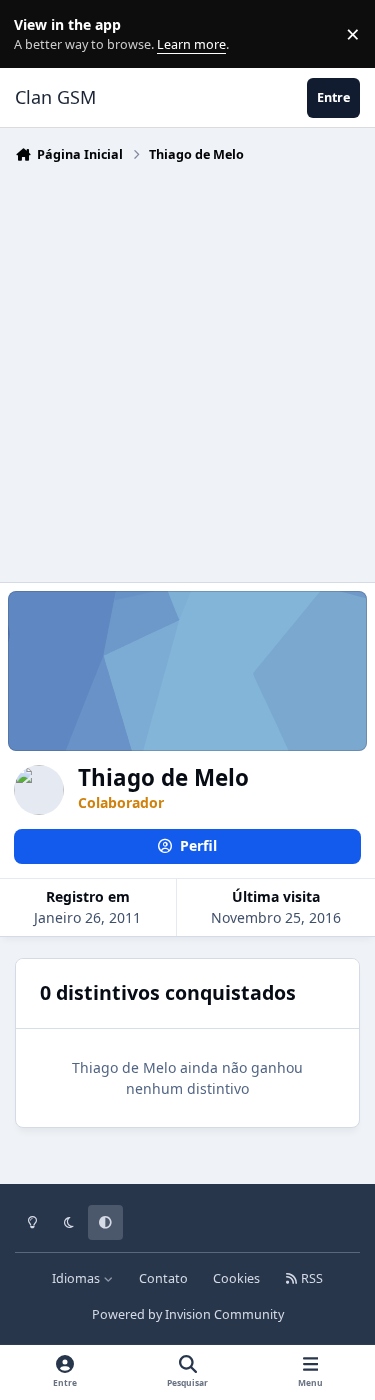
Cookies (236, 1278)
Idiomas (77, 1278)
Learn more (38, 34)
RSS (310, 1278)
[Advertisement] (187, 367)
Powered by (188, 1314)
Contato (163, 1278)
